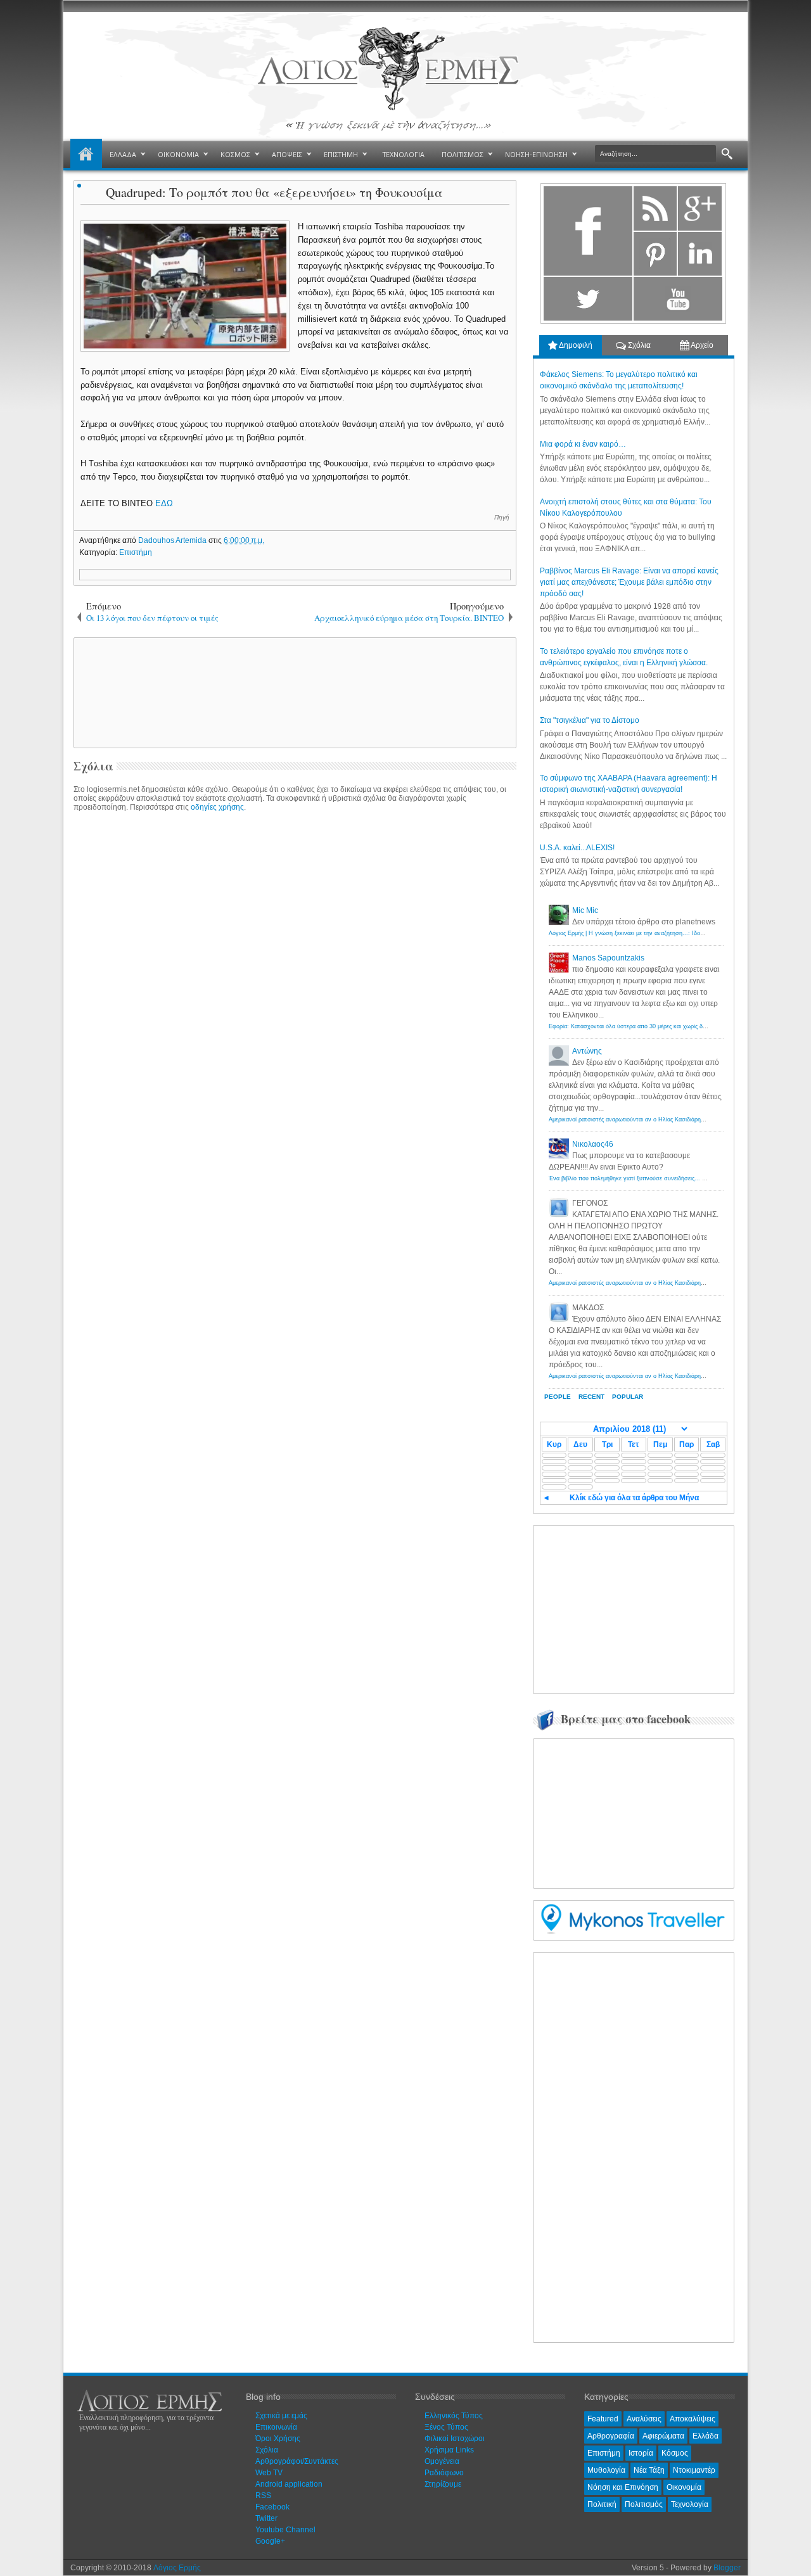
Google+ (270, 2541)
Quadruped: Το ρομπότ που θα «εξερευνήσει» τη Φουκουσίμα (274, 192)
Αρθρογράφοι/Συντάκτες (297, 2461)
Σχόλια (638, 345)
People (558, 1397)
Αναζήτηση (727, 154)
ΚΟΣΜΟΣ (235, 154)
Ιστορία (641, 2453)
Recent (591, 1397)
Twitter (266, 2518)
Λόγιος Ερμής (177, 2568)
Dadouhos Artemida (173, 540)
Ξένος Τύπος (446, 2427)
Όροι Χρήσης (278, 2439)
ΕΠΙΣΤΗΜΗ (341, 154)
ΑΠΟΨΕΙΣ (287, 154)
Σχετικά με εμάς (281, 2416)
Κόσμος (675, 2453)
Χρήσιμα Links (449, 2450)
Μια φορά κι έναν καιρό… (583, 444)
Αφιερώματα (663, 2436)
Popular (628, 1397)
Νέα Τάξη (649, 2470)
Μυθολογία (606, 2470)
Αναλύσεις (644, 2419)
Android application (289, 2484)
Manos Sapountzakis (608, 958)
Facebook (272, 2507)
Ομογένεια (442, 2461)
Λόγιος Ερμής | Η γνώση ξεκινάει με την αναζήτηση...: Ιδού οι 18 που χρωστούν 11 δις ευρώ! (670, 933)
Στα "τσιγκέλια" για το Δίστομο (590, 720)
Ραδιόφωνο (444, 2473)
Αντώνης (587, 1051)
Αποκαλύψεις (693, 2419)
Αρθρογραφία (611, 2436)
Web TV (269, 2473)
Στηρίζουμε (443, 2484)
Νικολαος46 (593, 1144)
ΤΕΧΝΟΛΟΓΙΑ (404, 154)
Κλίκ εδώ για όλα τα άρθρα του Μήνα (634, 1498)
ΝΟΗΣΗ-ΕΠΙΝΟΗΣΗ (536, 154)
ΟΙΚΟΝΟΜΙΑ (178, 154)
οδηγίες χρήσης (217, 807)
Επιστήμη (136, 552)
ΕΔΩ (164, 503)
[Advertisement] (293, 692)
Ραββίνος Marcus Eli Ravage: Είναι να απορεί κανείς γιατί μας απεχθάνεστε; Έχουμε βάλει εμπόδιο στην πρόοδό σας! (629, 582)
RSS (263, 2496)
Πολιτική (602, 2504)
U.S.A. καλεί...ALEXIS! (577, 848)
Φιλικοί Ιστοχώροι (455, 2439)
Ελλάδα (706, 2436)
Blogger (727, 2568)
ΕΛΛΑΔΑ (123, 154)
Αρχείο (701, 345)
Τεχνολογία (690, 2504)
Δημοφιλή (575, 345)
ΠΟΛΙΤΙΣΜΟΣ (463, 154)
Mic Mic (585, 910)
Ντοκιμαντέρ (694, 2470)
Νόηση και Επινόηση (623, 2487)
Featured (603, 2419)
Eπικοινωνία (276, 2427)
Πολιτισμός (644, 2504)
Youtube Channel (285, 2530)
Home (86, 155)
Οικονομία (684, 2487)
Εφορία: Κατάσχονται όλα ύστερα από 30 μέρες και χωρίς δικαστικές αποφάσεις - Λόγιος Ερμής (672, 1026)
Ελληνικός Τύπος (454, 2416)
